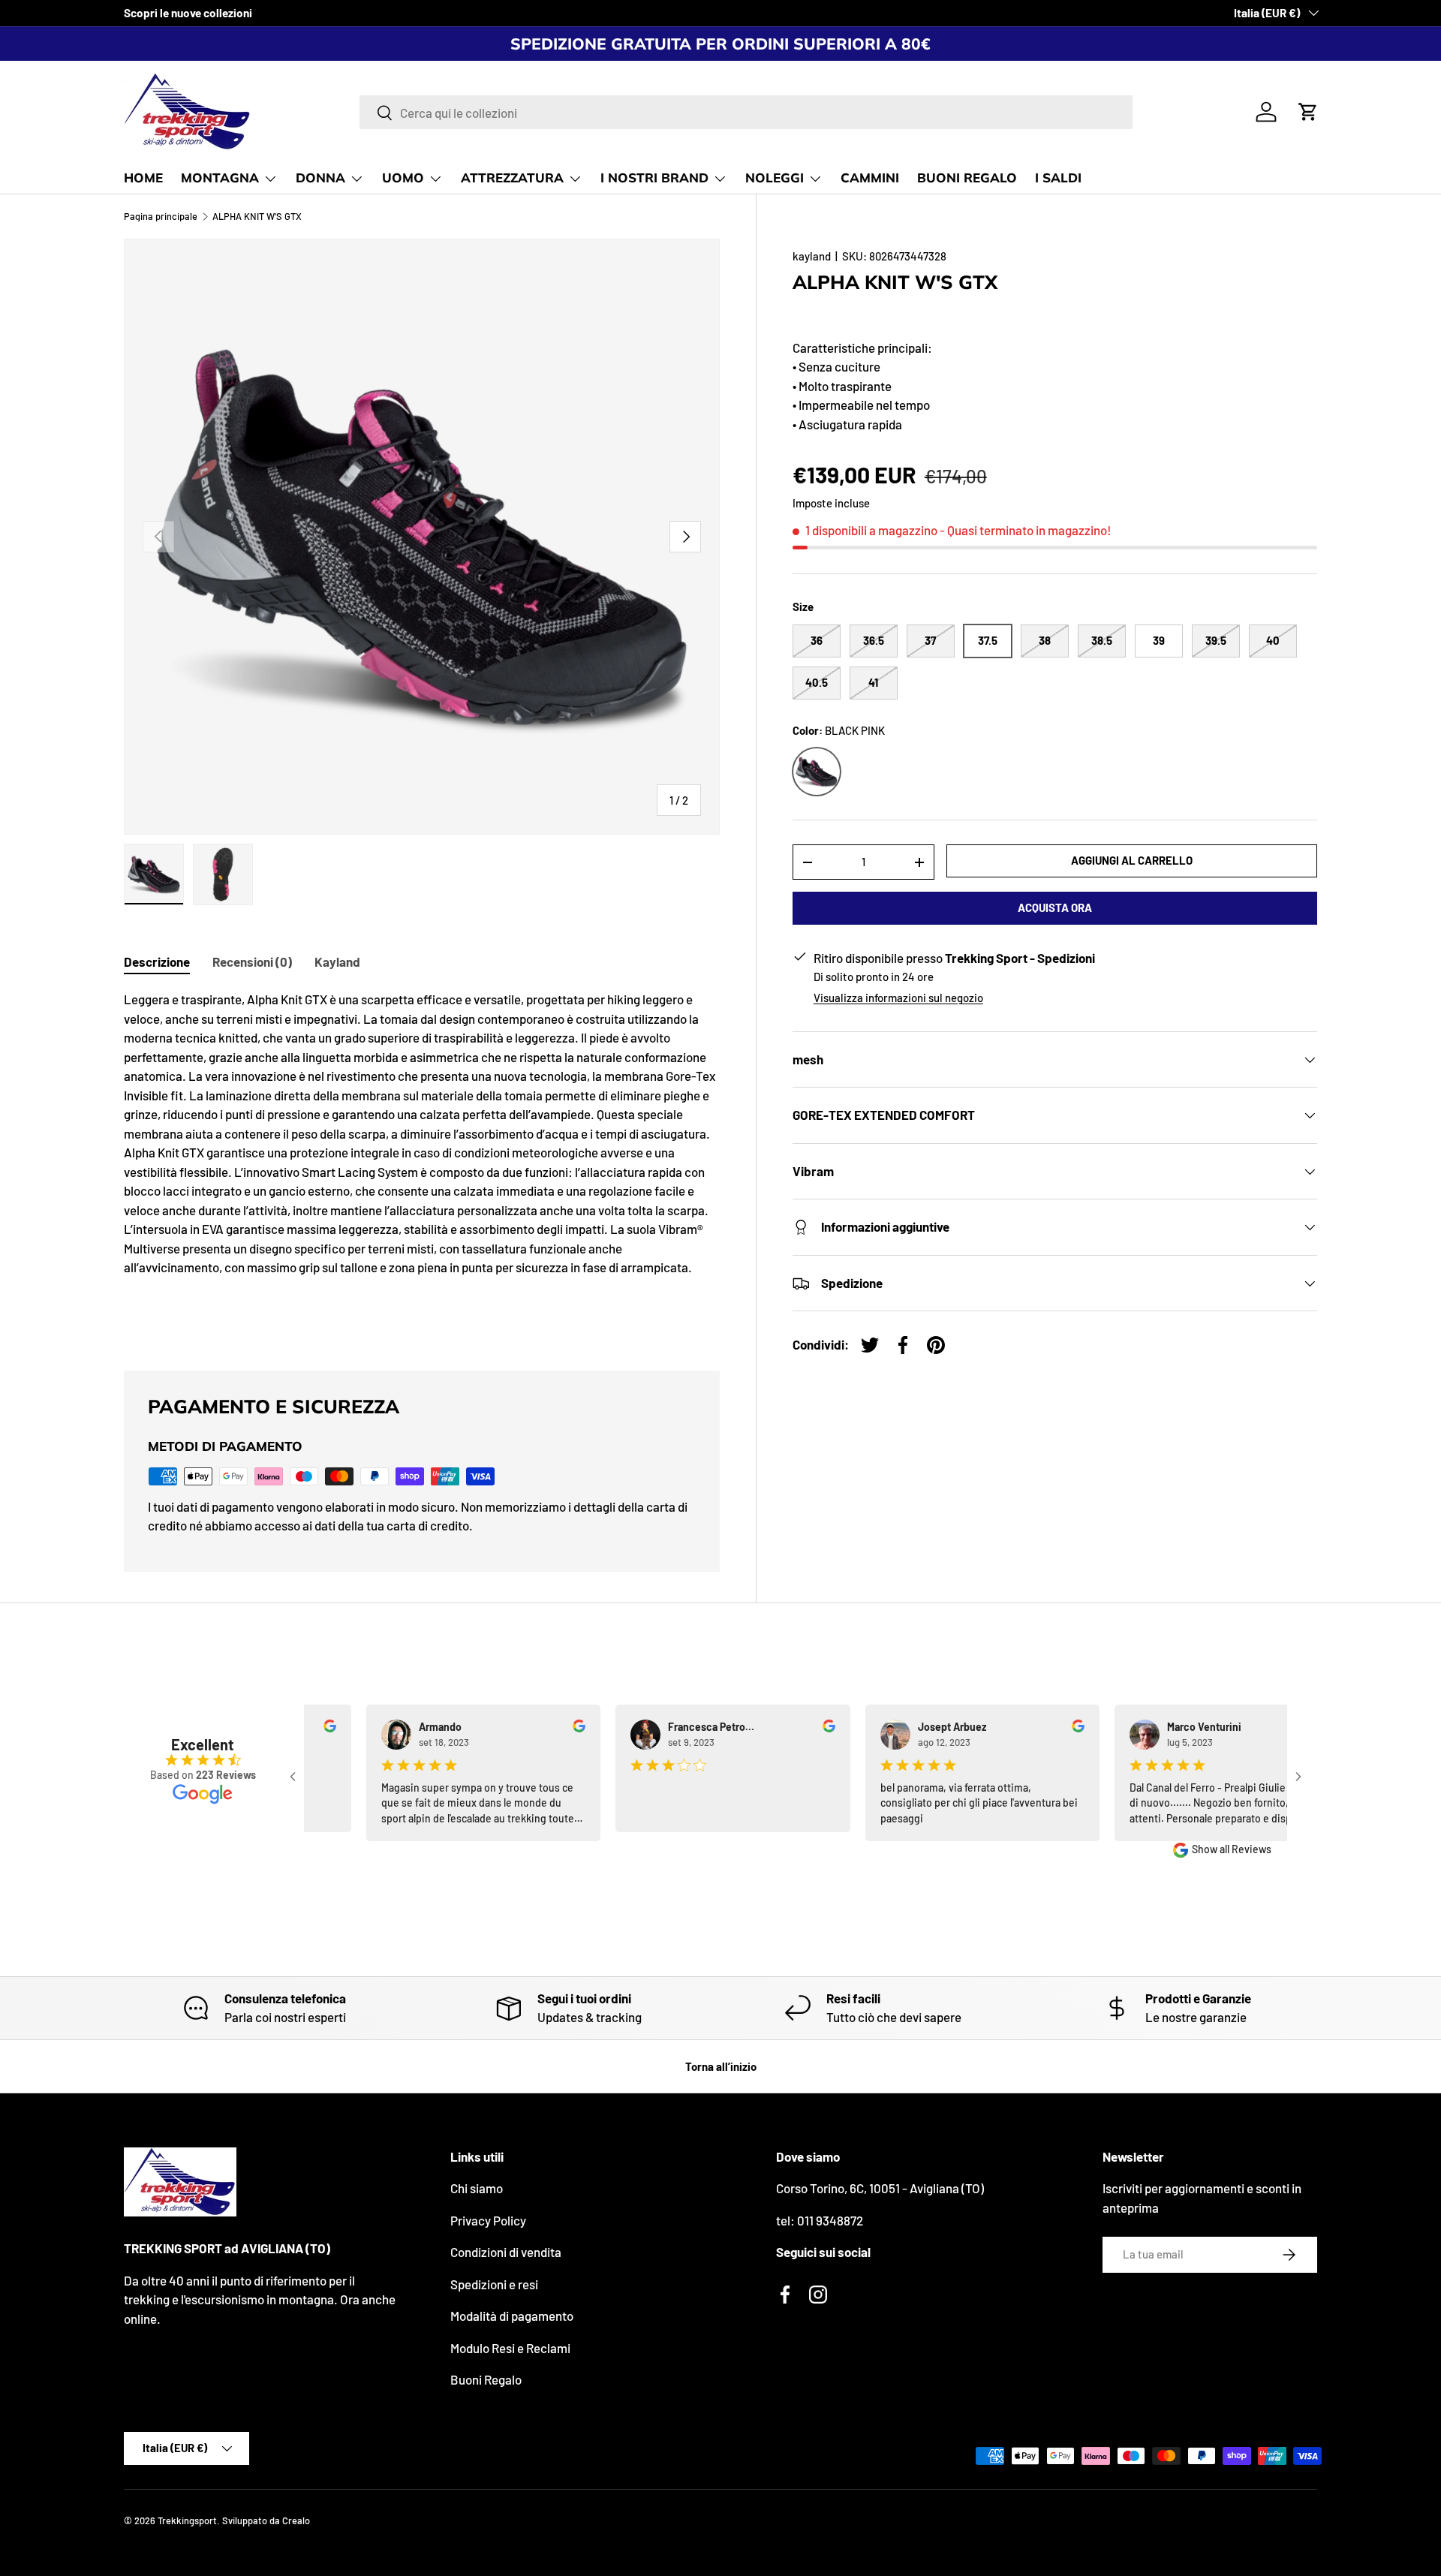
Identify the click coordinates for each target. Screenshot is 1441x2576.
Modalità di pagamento (512, 2316)
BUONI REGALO (967, 178)
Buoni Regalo (486, 2379)
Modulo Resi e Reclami (510, 2348)
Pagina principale (161, 217)
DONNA (320, 178)
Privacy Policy (488, 2220)
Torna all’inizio (721, 2066)
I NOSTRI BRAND (654, 178)
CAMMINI (870, 178)
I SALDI (1058, 178)
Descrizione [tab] (157, 961)
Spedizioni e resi (494, 2284)
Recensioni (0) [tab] (252, 961)
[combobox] (746, 112)
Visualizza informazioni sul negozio (898, 998)
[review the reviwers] (319, 1728)
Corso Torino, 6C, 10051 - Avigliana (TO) (880, 2188)
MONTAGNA (220, 178)
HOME (143, 178)
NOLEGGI (775, 178)
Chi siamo (477, 2188)
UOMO (403, 178)
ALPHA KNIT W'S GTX (257, 217)
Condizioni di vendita (506, 2252)
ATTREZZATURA (512, 178)
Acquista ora (1055, 907)
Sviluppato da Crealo (266, 2520)
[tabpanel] (422, 1162)
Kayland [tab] (337, 961)
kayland (812, 256)
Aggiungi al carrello (1132, 860)
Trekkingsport (187, 2520)
